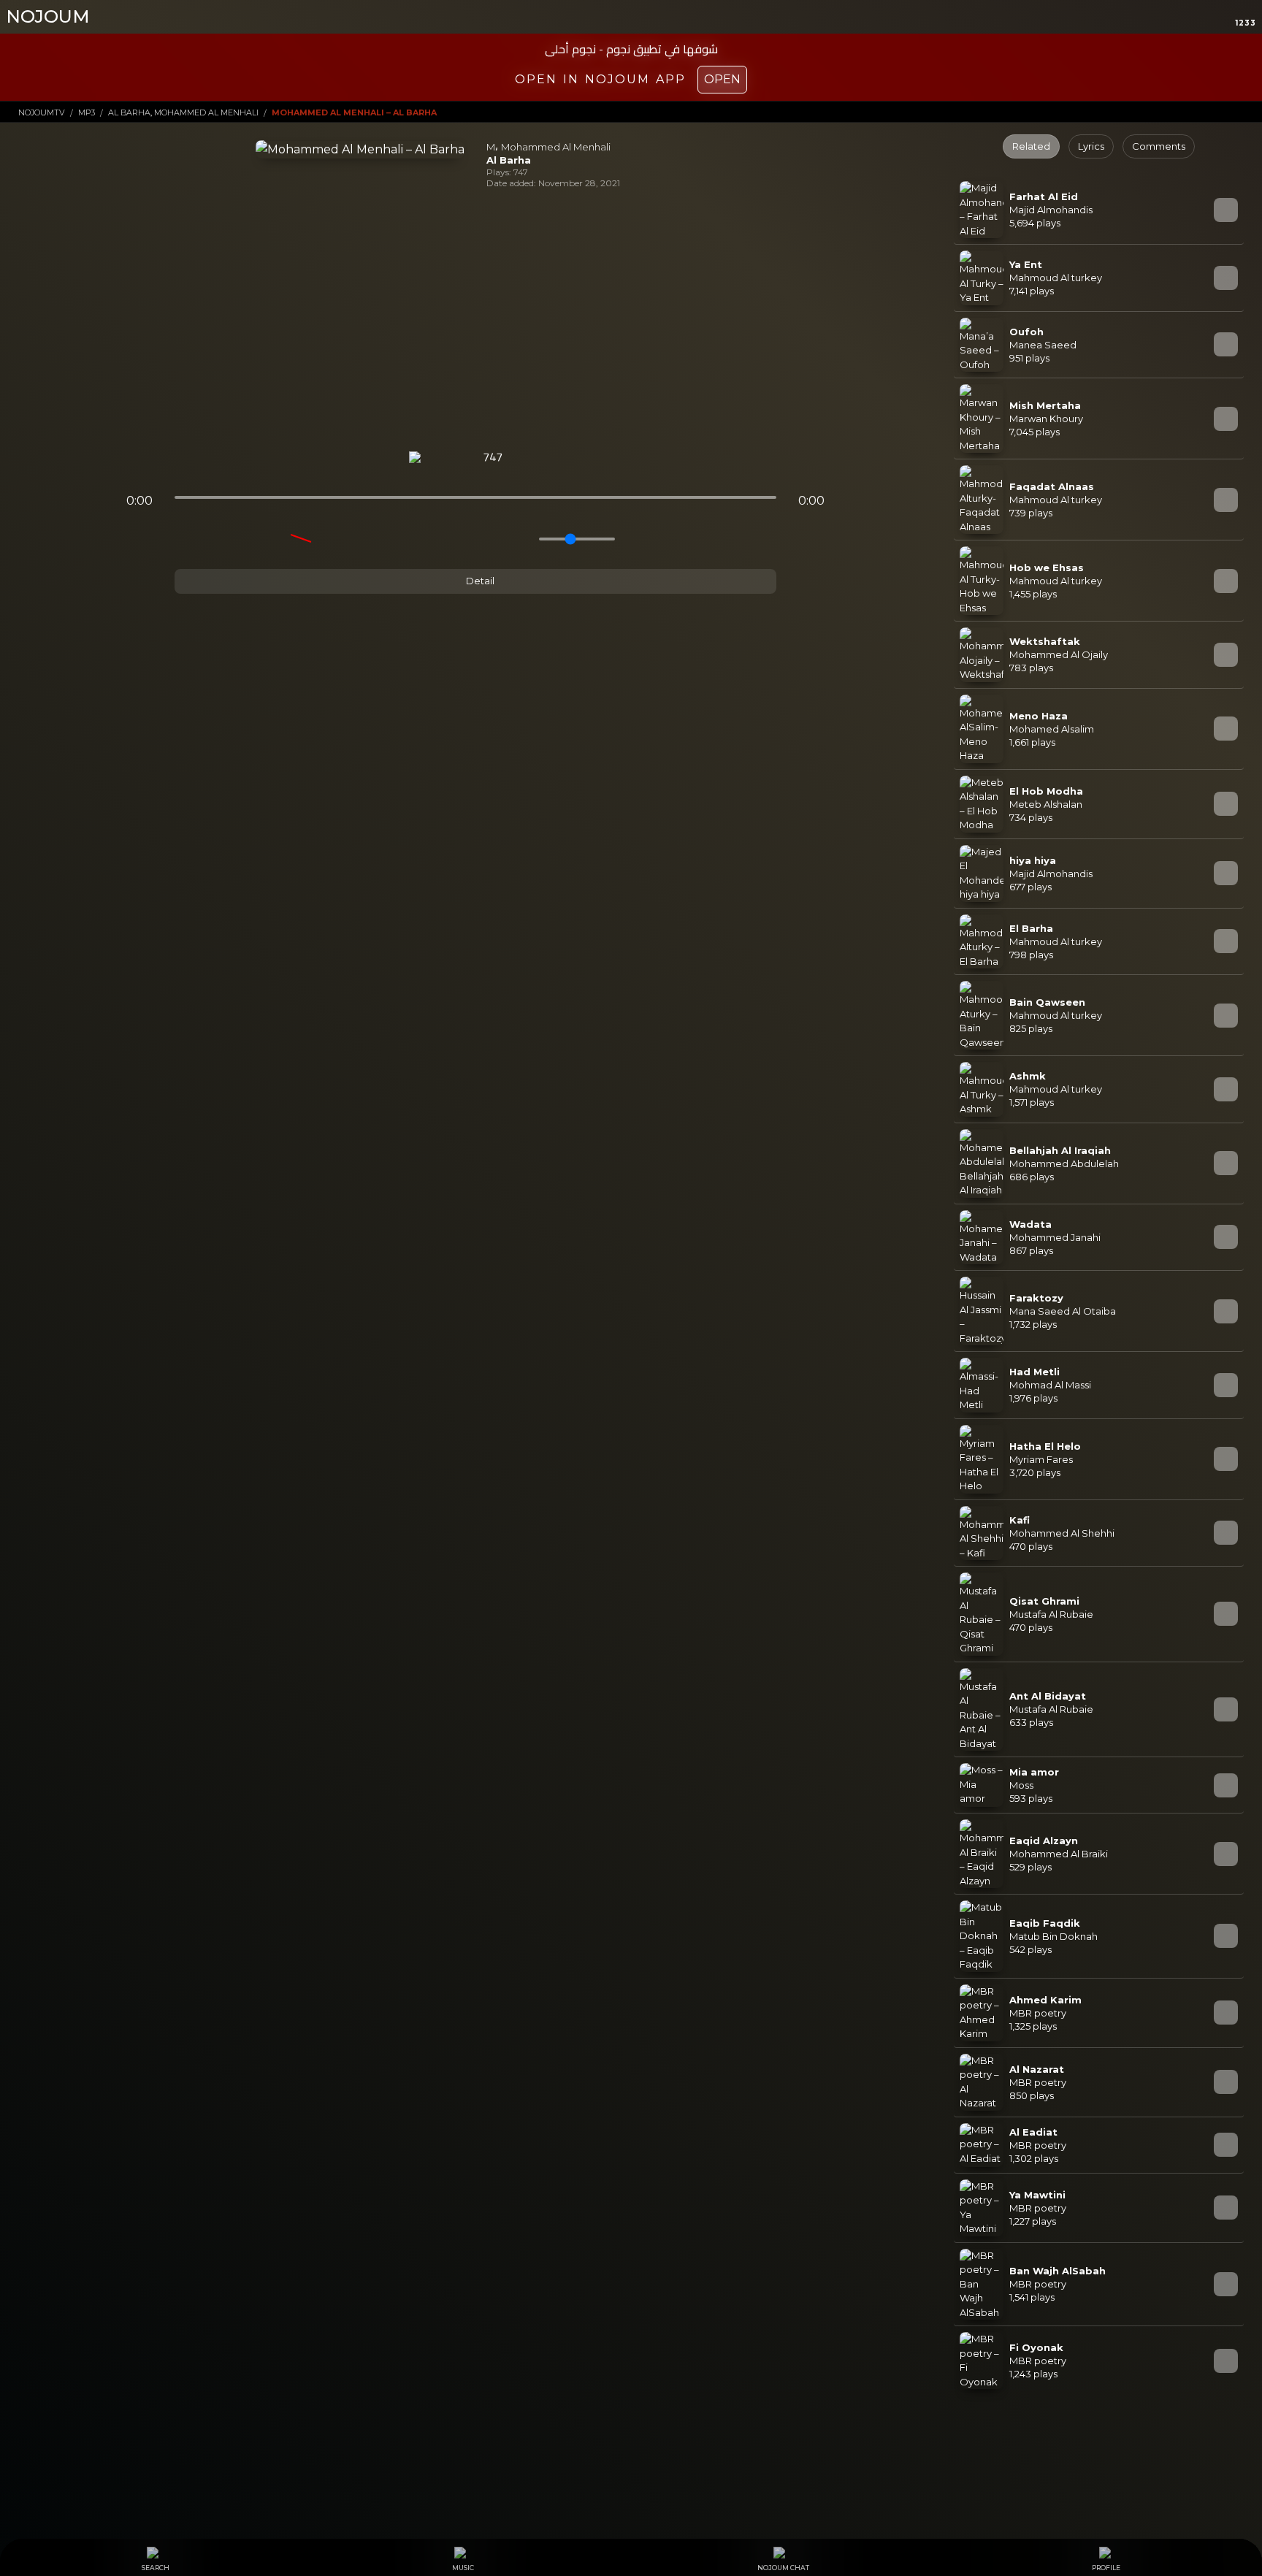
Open (722, 79)
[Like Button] (531, 458)
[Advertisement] (475, 320)
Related (1031, 146)
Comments (1159, 146)
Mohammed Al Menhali (556, 147)
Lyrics (1091, 146)
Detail (479, 581)
